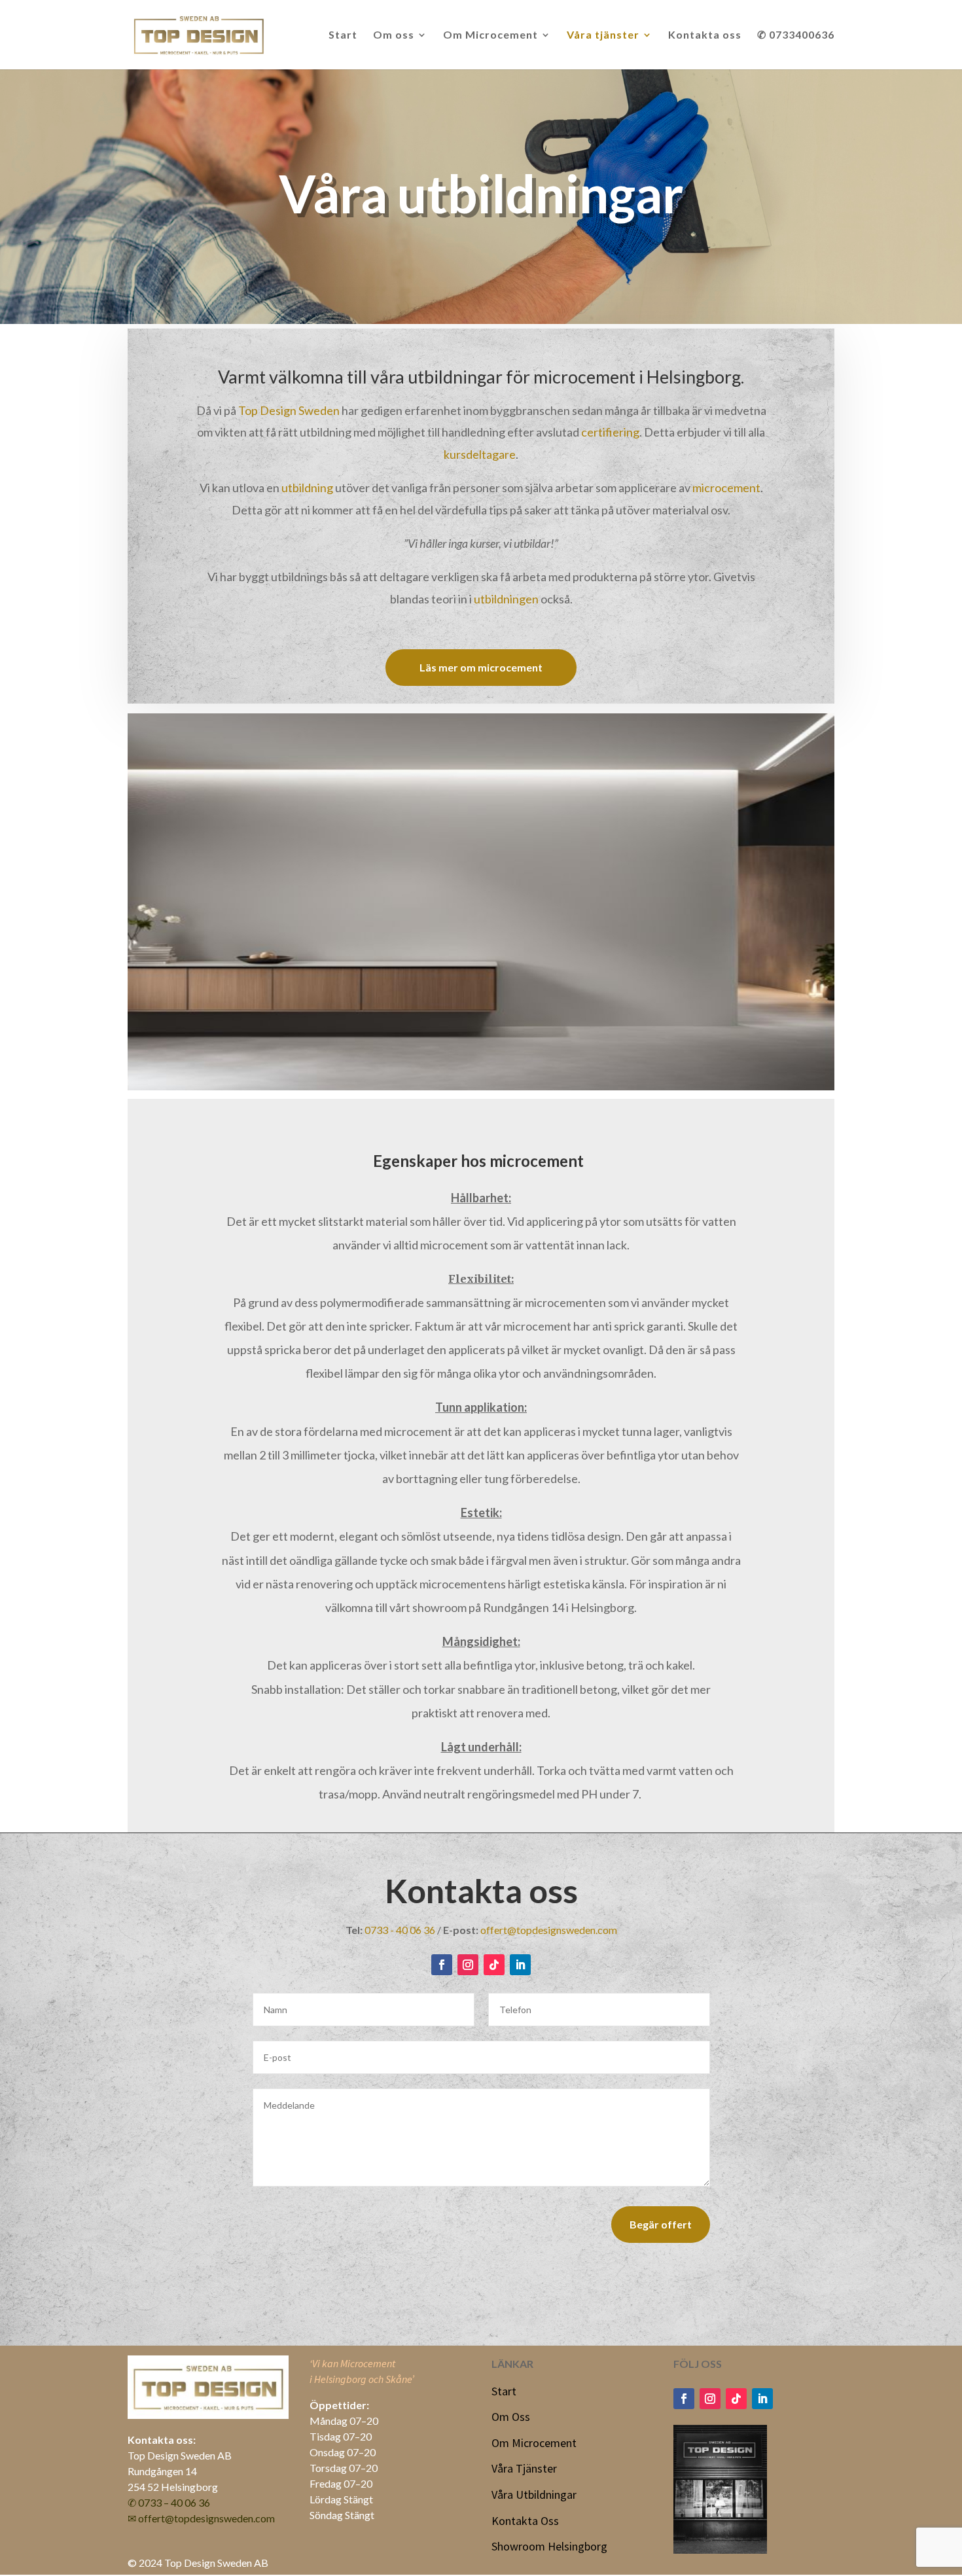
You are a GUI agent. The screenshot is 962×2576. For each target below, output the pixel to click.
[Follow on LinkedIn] (520, 1965)
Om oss (394, 35)
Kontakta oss (705, 35)
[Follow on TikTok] (494, 1965)
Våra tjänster (603, 35)
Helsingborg (694, 377)
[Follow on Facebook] (442, 1965)
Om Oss (511, 2417)
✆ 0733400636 (796, 35)
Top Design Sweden (289, 410)
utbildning (307, 488)
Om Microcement (490, 35)
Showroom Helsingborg (549, 2546)
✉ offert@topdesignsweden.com (201, 2518)
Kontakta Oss (525, 2521)
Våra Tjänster (524, 2468)
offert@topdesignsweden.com (549, 1930)
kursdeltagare (480, 454)
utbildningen (506, 599)
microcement (726, 488)
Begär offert (661, 2224)
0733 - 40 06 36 (400, 1930)
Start (343, 35)
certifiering (610, 432)
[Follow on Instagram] (468, 1965)
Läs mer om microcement (481, 667)
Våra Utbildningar (534, 2495)
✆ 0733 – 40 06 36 (169, 2502)
